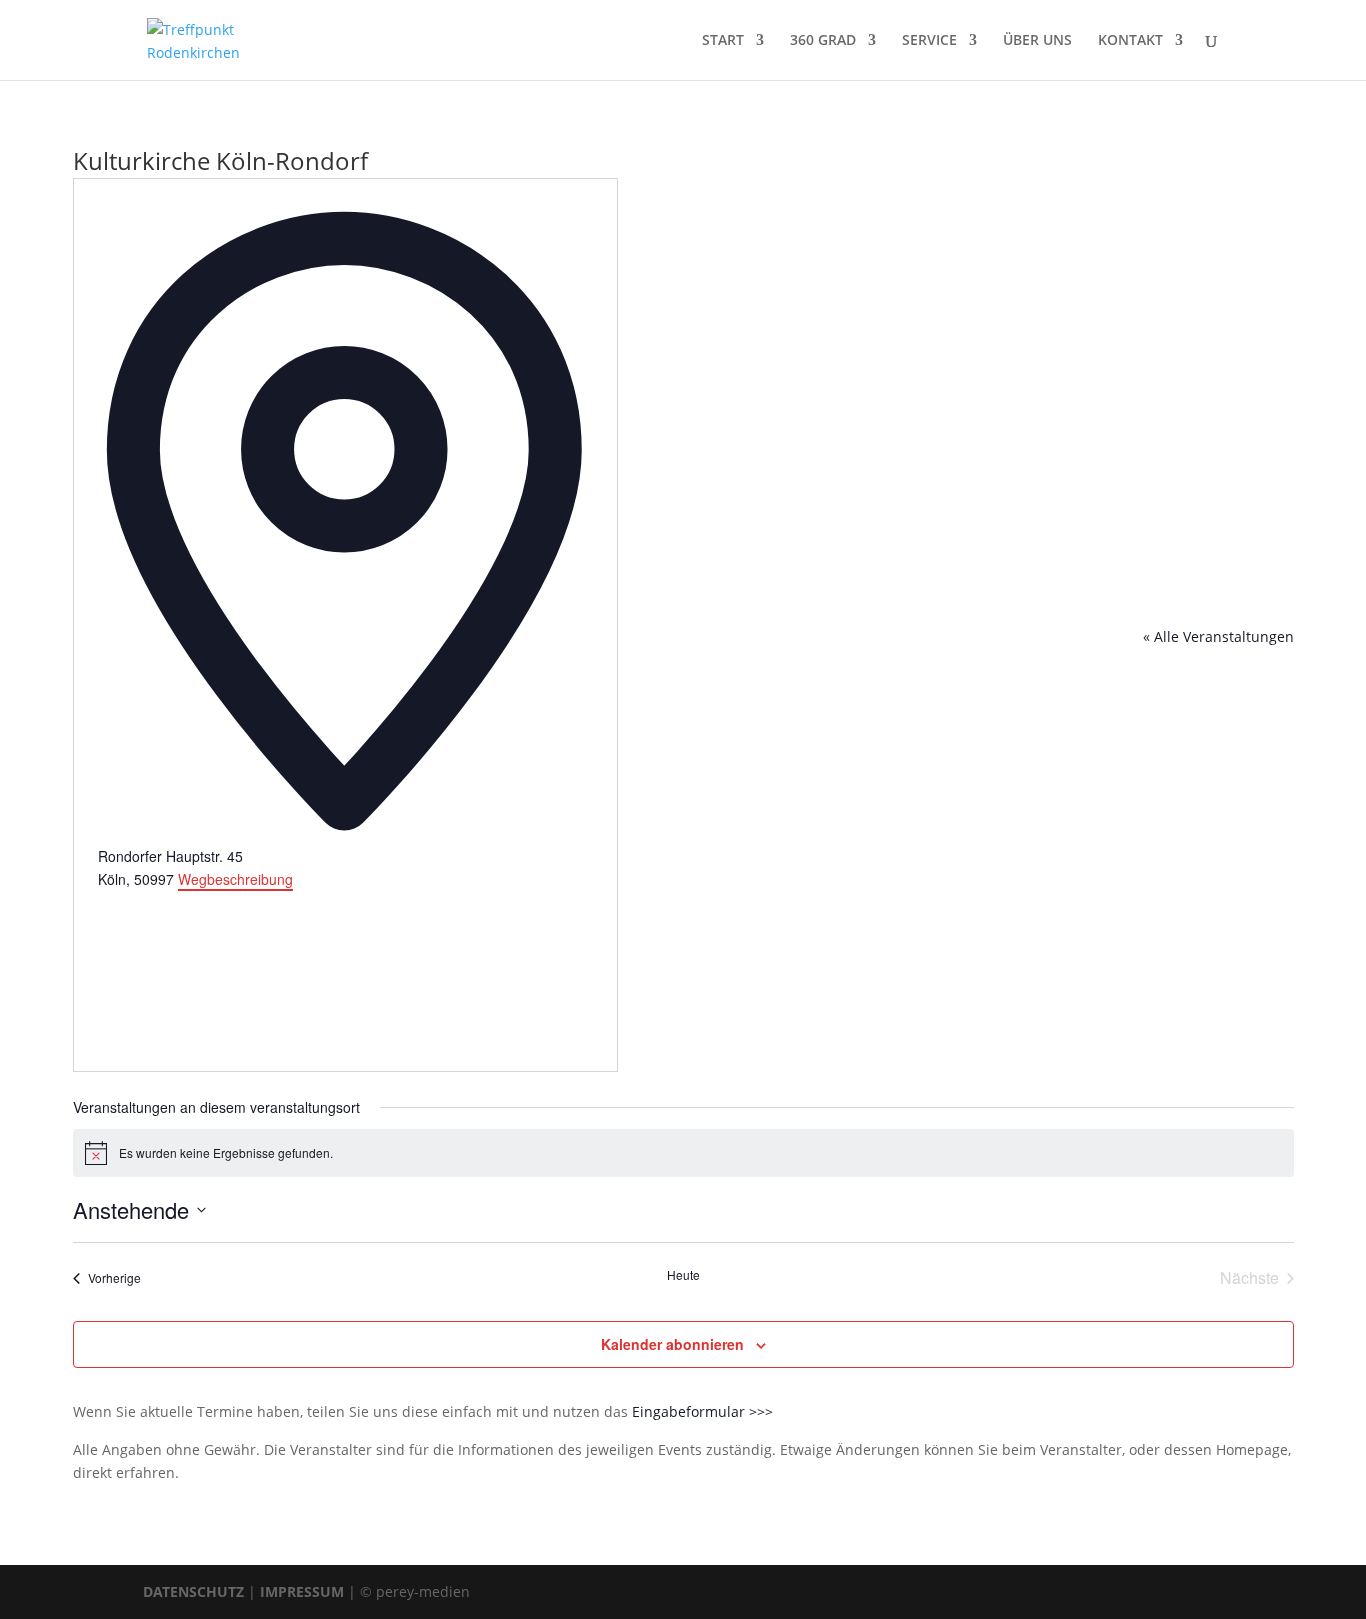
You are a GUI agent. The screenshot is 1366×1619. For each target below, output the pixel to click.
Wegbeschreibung (235, 879)
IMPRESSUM (302, 1591)
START (723, 41)
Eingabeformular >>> (702, 1411)
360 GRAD (823, 41)
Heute (683, 1275)
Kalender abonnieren (672, 1344)
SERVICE (929, 41)
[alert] (683, 1153)
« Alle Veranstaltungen (1218, 636)
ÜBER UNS (1037, 41)
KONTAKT (1130, 41)
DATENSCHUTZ (193, 1591)
